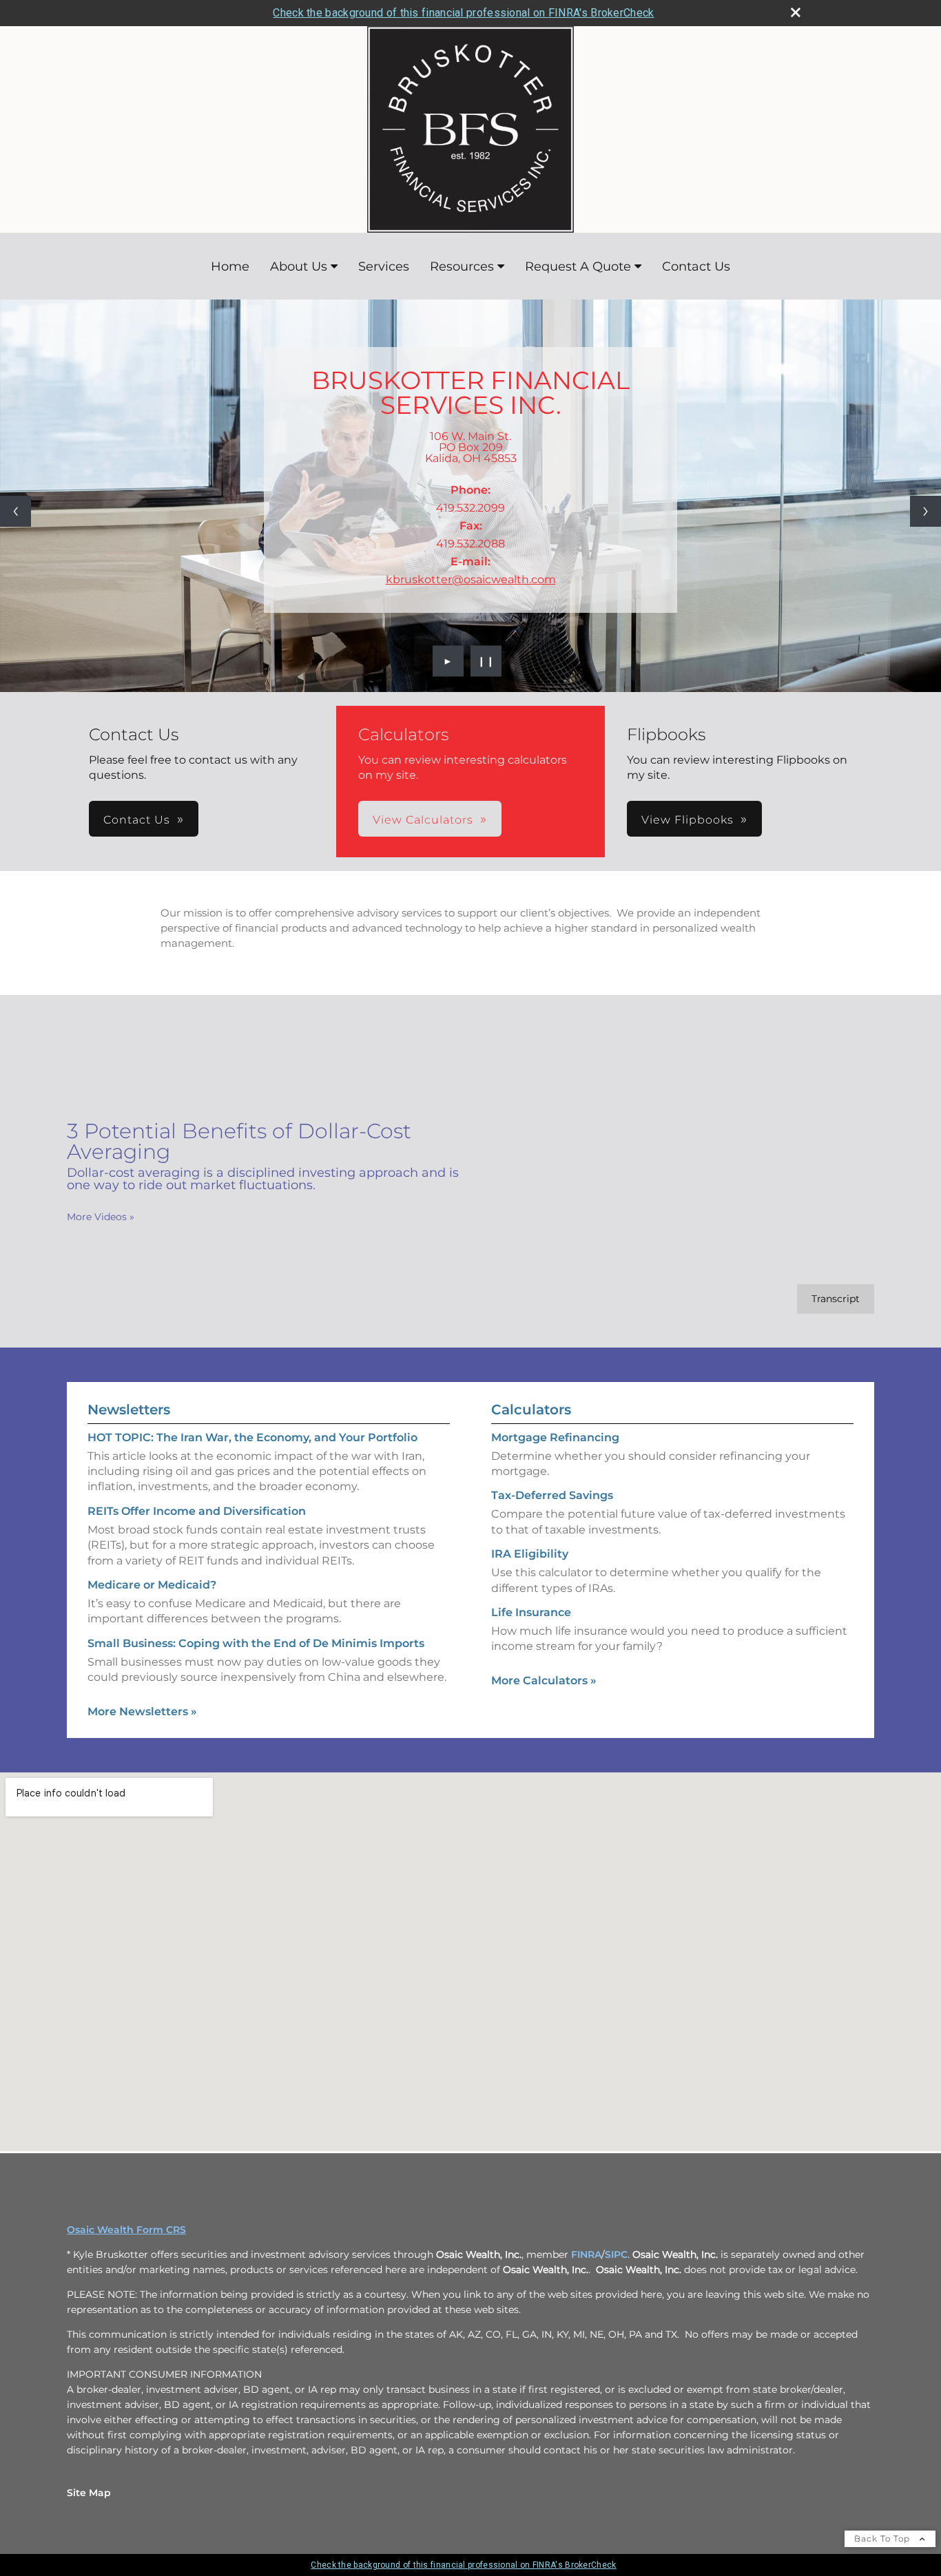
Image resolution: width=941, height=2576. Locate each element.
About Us (299, 266)
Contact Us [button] (137, 820)
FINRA (586, 2254)
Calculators (531, 1410)
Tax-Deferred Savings (552, 1495)
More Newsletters (142, 1711)
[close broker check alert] (796, 12)
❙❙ (486, 661)
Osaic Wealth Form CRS (126, 2230)
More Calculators (544, 1680)
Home (230, 266)
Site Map (89, 2493)
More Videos (101, 1217)
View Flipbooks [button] (687, 820)
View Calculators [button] (423, 820)
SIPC (616, 2254)
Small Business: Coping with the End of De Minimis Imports (256, 1643)
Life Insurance (531, 1612)
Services (384, 266)
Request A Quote (578, 266)
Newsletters (129, 1410)
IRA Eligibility (530, 1554)
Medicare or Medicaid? (152, 1585)
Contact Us (696, 266)
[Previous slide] (15, 511)
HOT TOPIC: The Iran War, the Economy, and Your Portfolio (252, 1437)
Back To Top (883, 2538)
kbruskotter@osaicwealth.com (471, 579)
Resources (462, 266)
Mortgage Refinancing (555, 1437)
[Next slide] (926, 511)
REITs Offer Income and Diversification (197, 1511)
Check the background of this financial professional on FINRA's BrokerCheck (463, 13)
